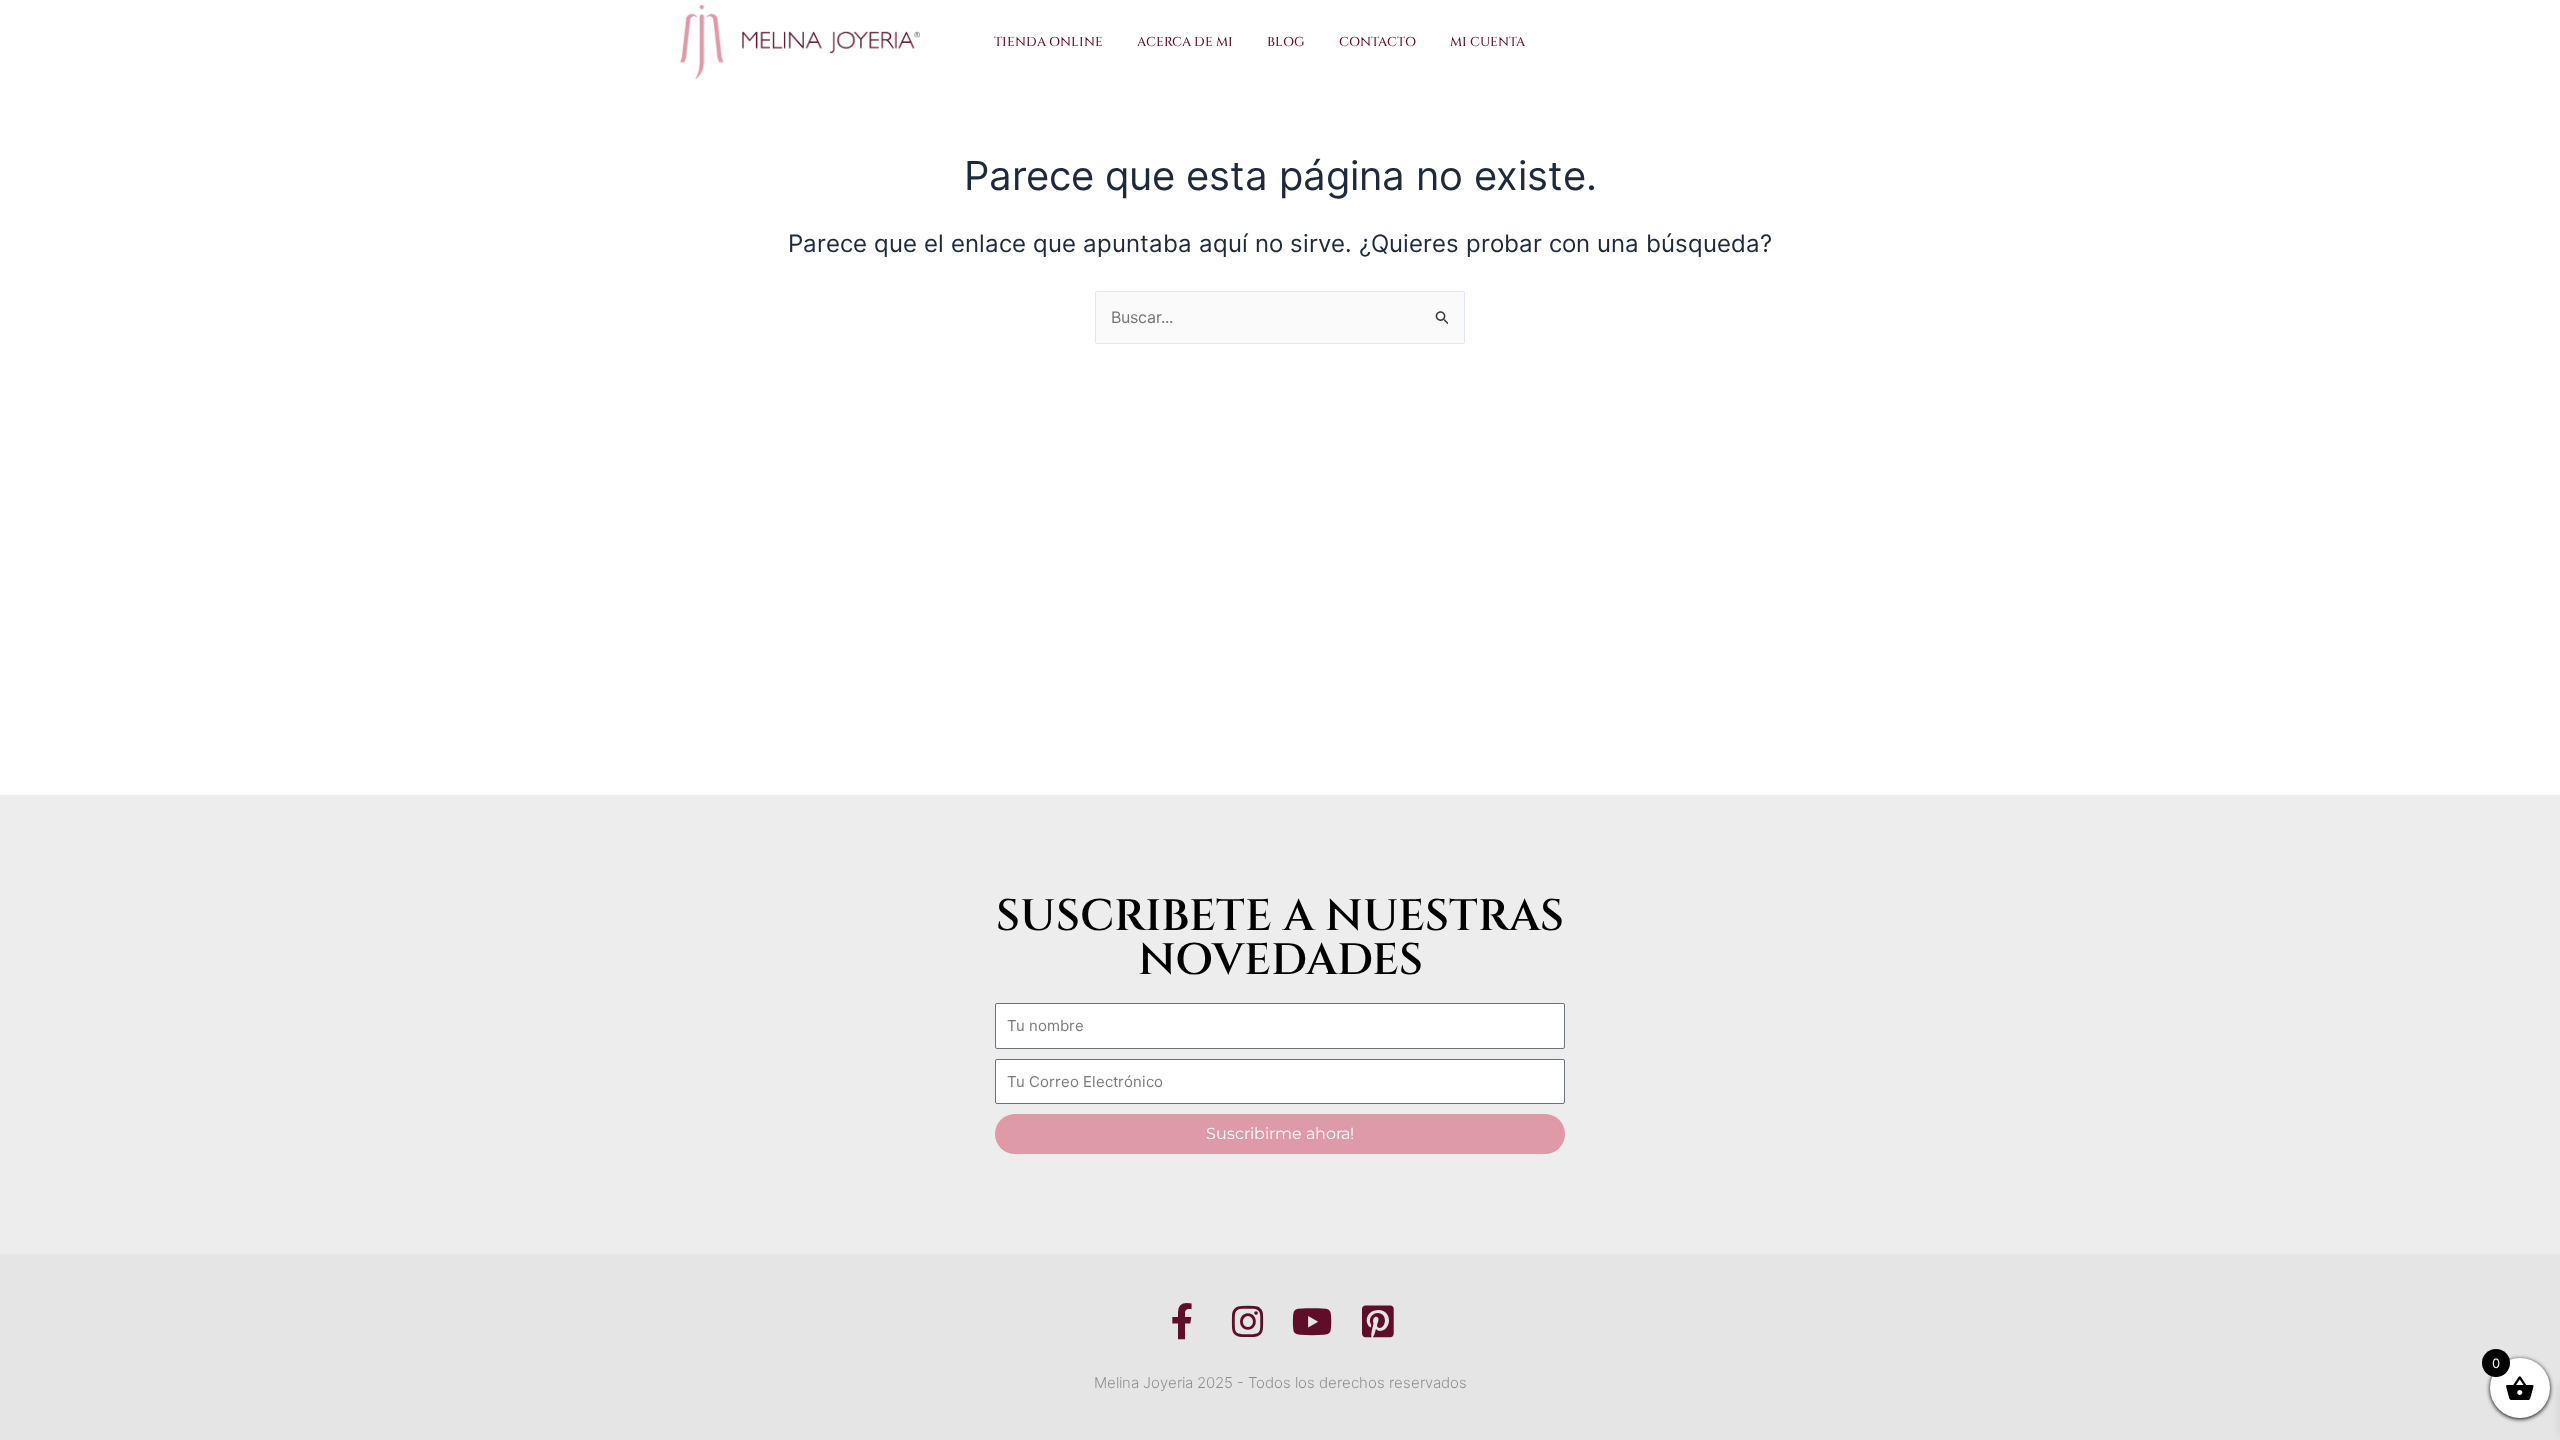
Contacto (1377, 42)
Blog (1286, 42)
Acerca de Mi (1185, 42)
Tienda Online (1048, 42)
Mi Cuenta (1487, 42)
